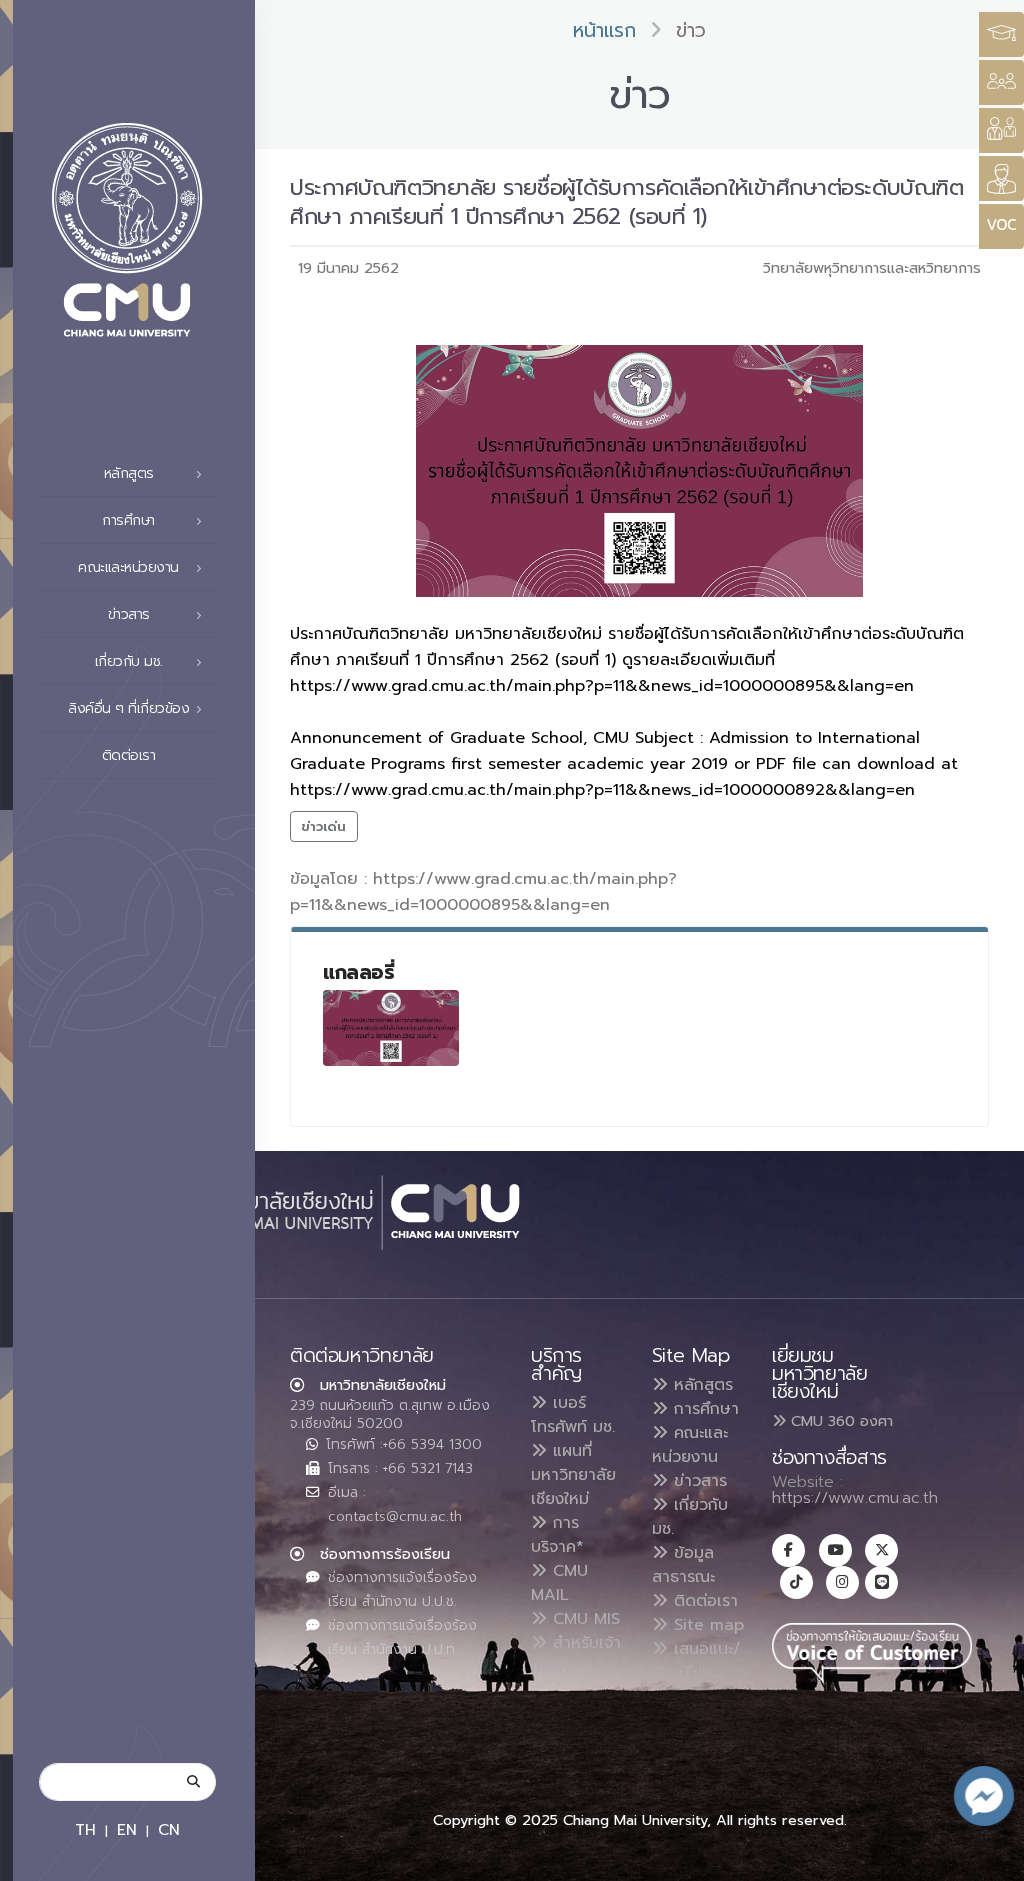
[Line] (881, 1582)
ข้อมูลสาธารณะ (683, 1565)
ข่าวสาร (697, 1481)
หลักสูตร (700, 1385)
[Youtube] (835, 1550)
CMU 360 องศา (839, 1421)
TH (85, 1829)
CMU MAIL (559, 1583)
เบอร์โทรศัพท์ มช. (573, 1415)
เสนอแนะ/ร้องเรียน (696, 1661)
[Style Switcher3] (1001, 34)
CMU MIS (583, 1619)
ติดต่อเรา (129, 755)
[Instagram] (842, 1582)
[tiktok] (796, 1582)
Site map (706, 1625)
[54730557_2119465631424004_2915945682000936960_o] (391, 1028)
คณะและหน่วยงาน (690, 1445)
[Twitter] (881, 1550)
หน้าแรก (604, 30)
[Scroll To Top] (989, 1858)
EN (127, 1829)
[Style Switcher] (1001, 82)
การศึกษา (703, 1409)
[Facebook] (788, 1550)
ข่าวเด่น (323, 826)
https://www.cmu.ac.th (855, 1498)
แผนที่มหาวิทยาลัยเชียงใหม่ (573, 1475)
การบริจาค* (557, 1535)
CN (169, 1829)
